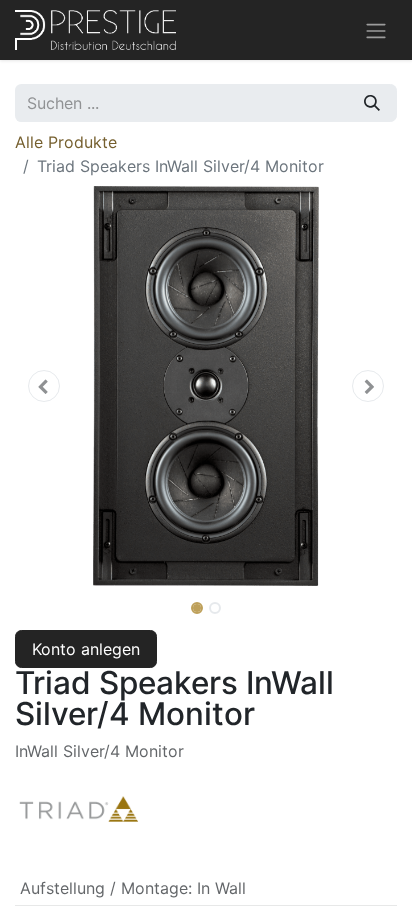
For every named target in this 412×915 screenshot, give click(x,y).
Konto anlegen (86, 649)
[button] (43, 386)
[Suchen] (372, 103)
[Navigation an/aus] (376, 30)
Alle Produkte (66, 142)
